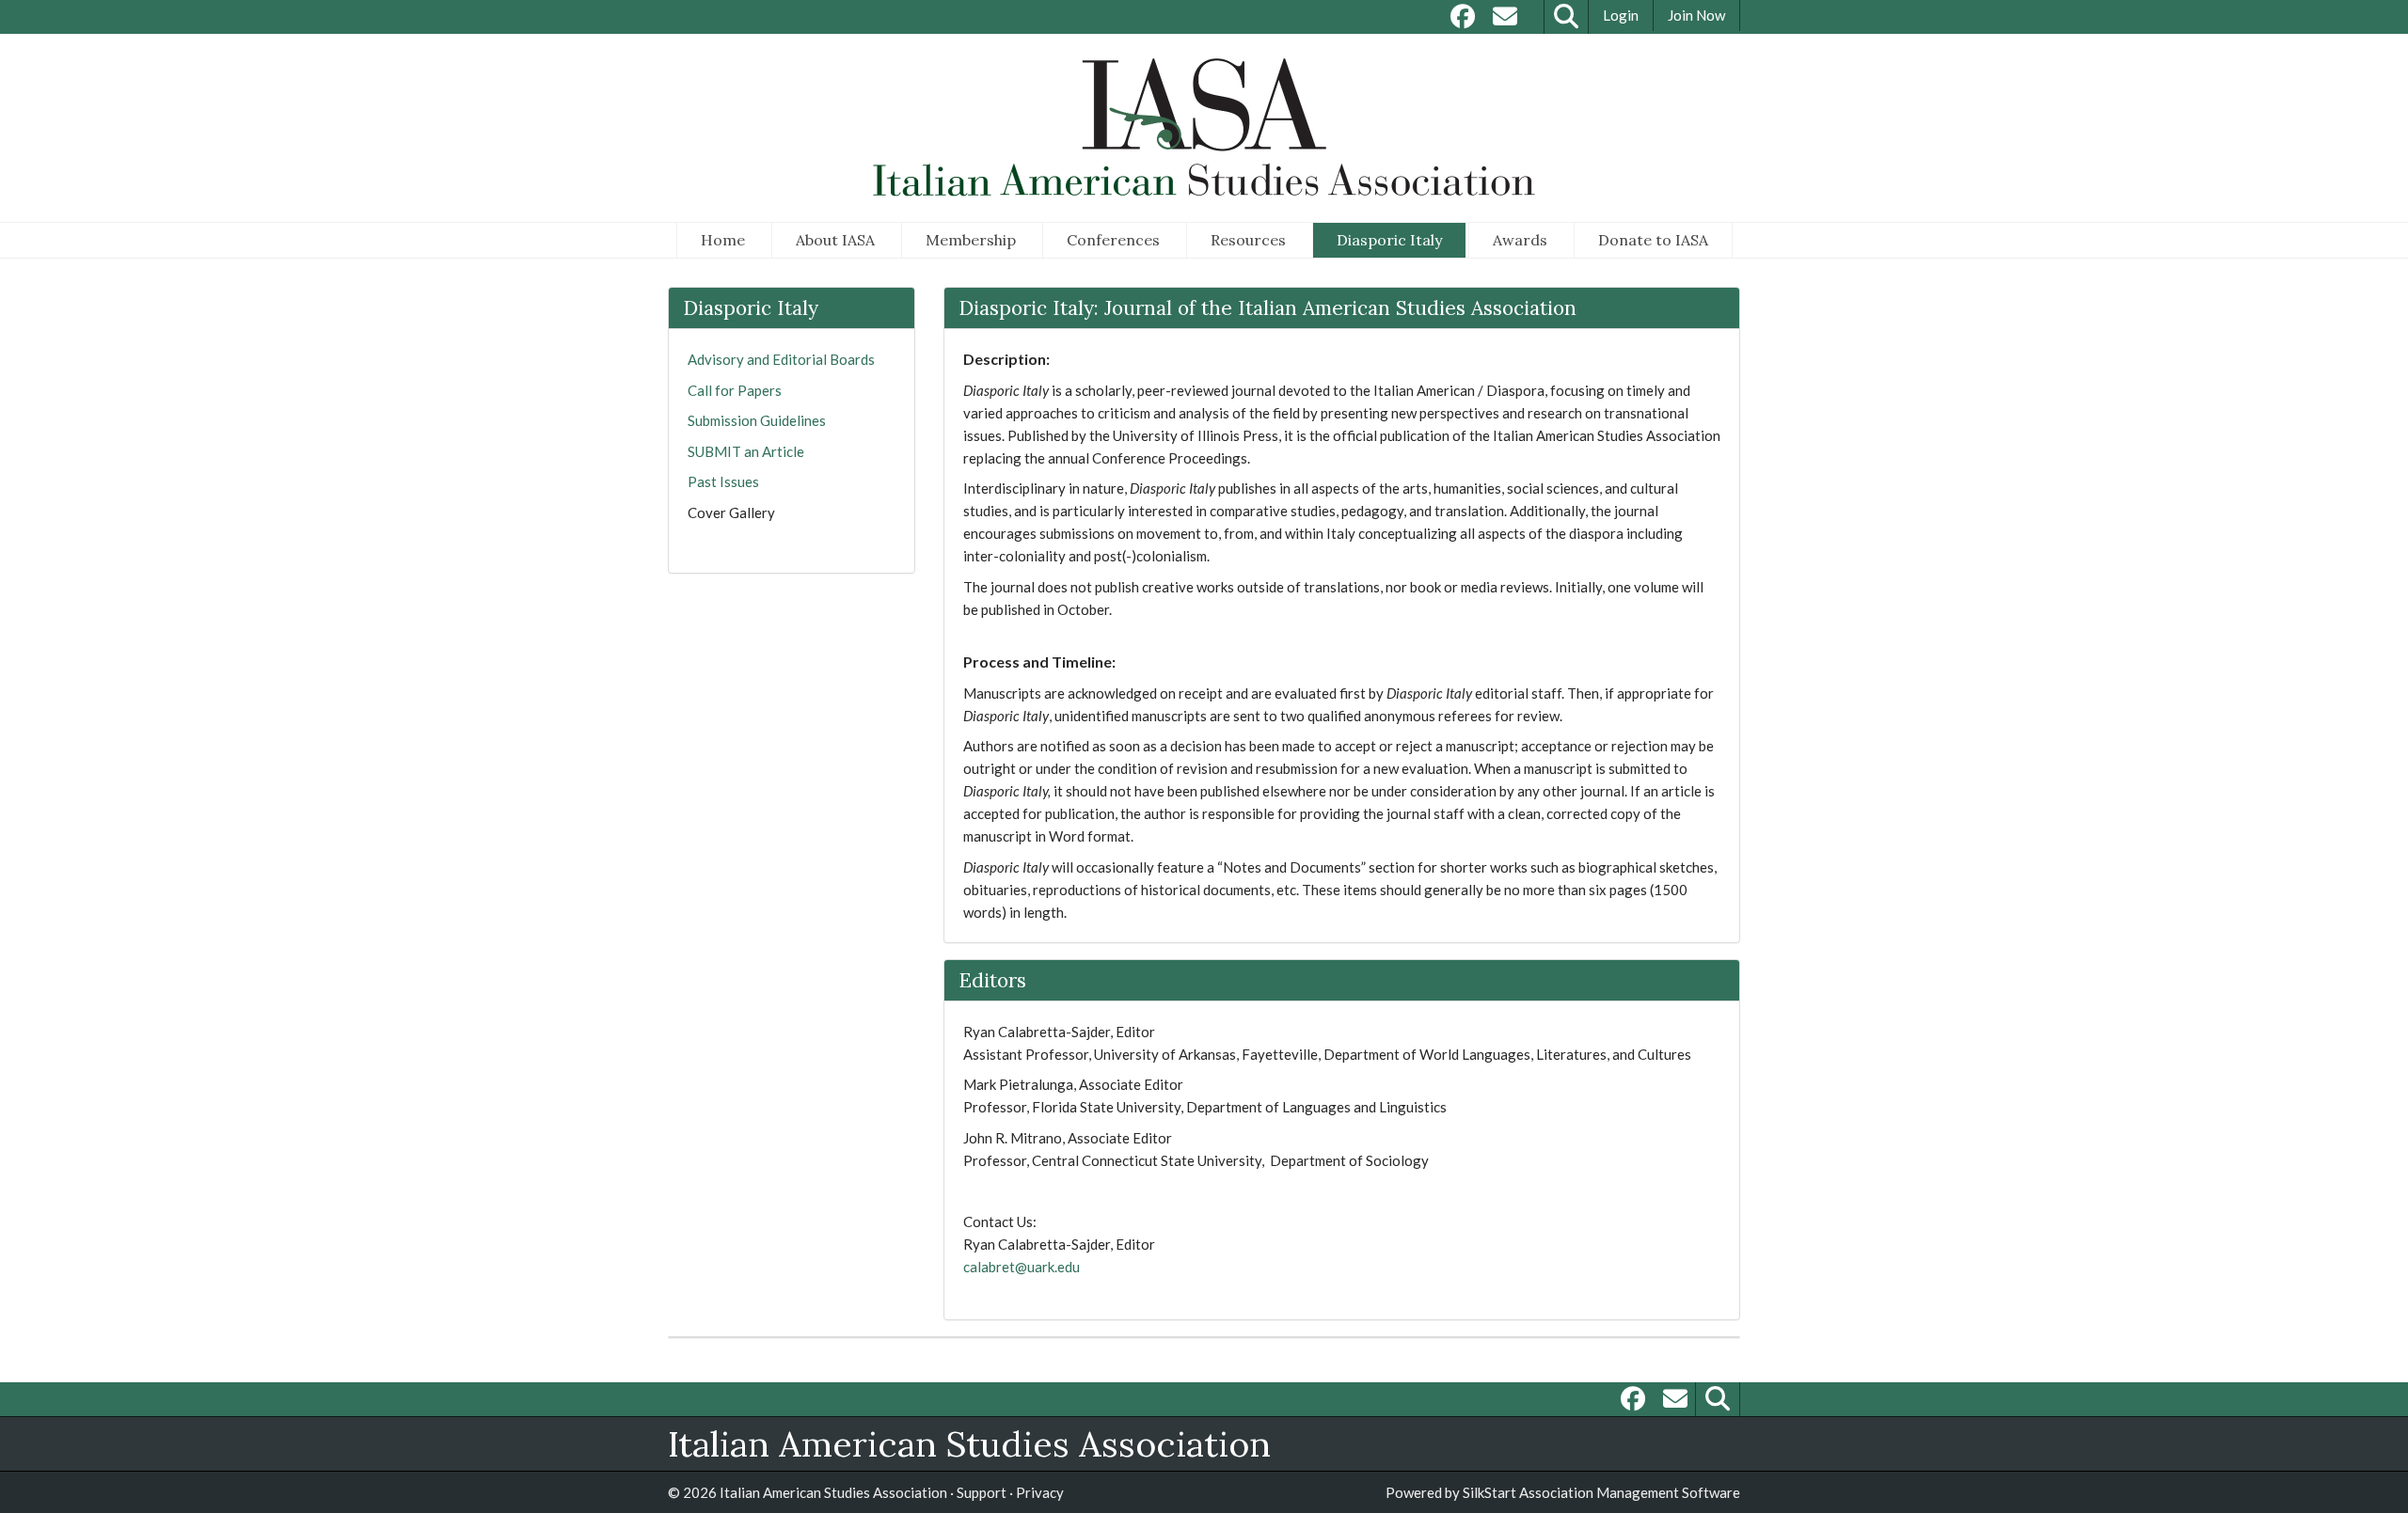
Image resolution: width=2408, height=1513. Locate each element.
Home (723, 240)
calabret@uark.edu (1022, 1267)
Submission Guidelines (757, 420)
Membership (971, 240)
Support (982, 1492)
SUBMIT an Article (746, 451)
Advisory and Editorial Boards (781, 359)
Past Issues (723, 481)
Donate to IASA (1653, 240)
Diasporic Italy (1389, 240)
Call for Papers (735, 390)
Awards (1520, 240)
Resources (1248, 240)
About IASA (835, 240)
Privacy (1040, 1492)
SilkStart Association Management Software (1601, 1492)
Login (1621, 15)
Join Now (1696, 15)
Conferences (1113, 240)
